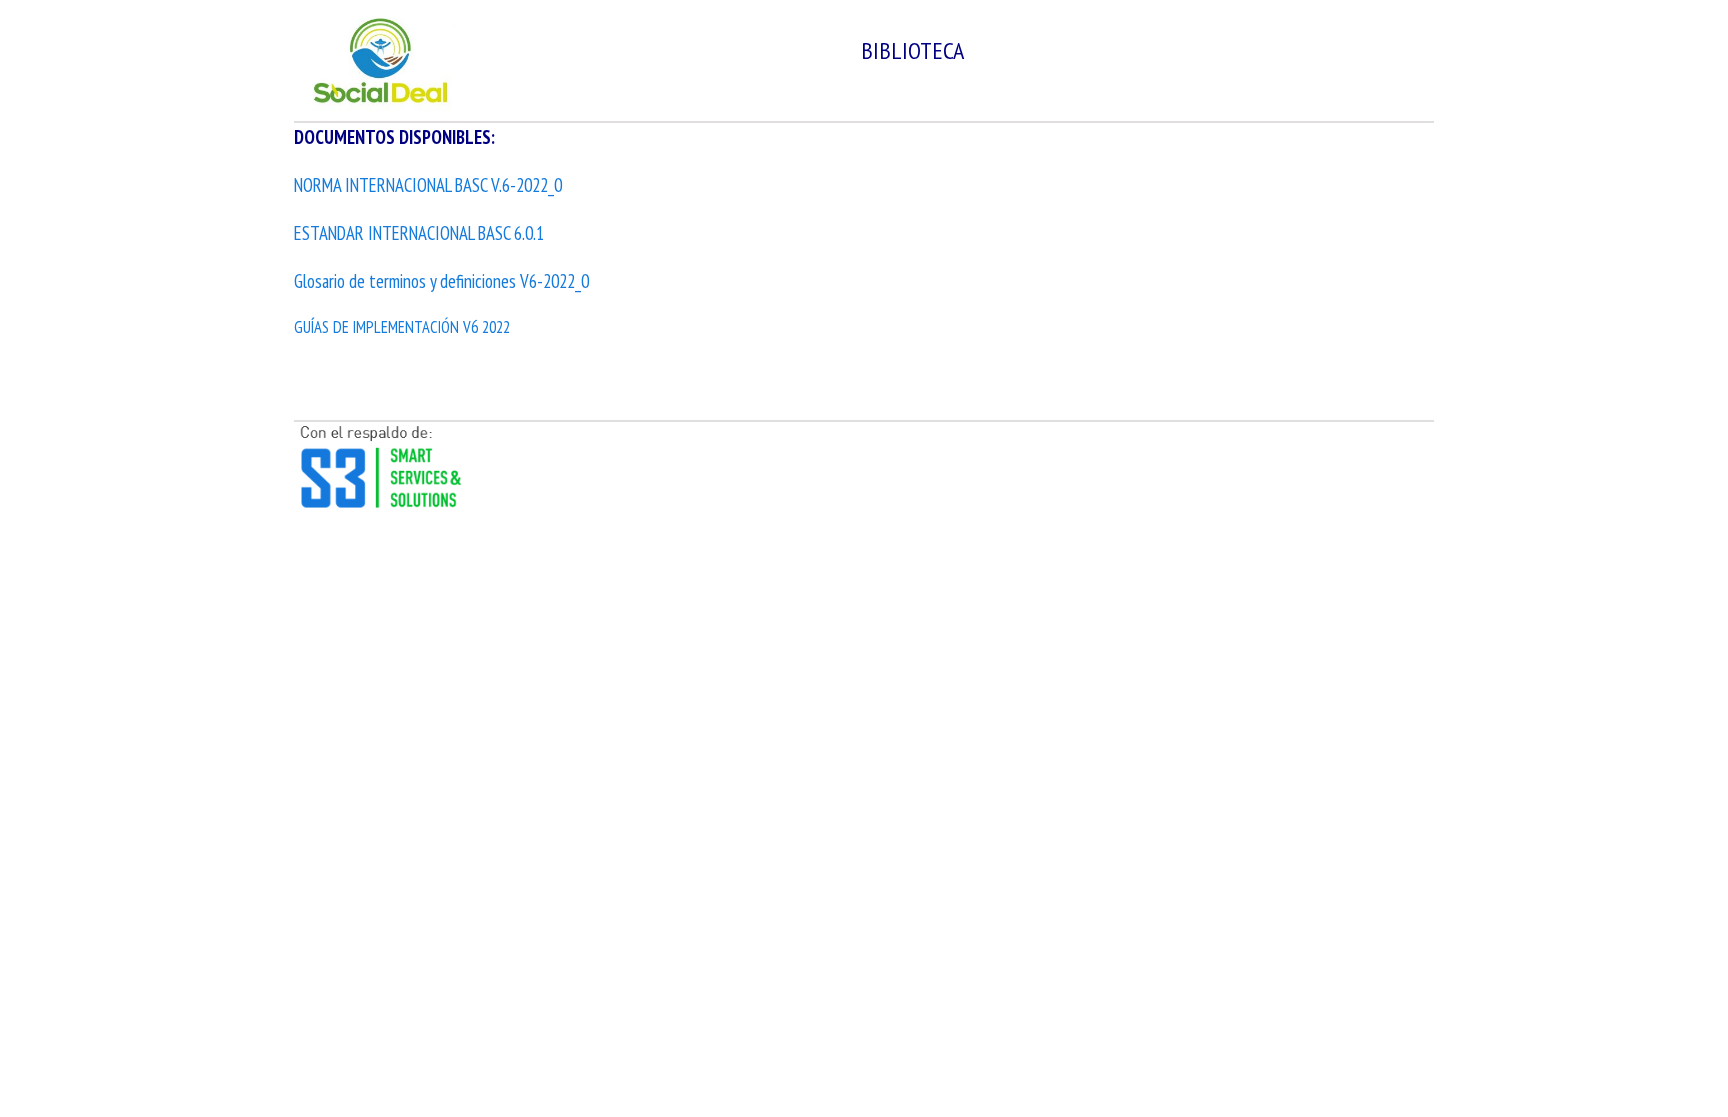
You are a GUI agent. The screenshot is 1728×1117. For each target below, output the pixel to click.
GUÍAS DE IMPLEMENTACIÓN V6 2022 (402, 327)
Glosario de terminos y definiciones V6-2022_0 (441, 281)
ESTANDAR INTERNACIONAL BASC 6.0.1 (419, 233)
